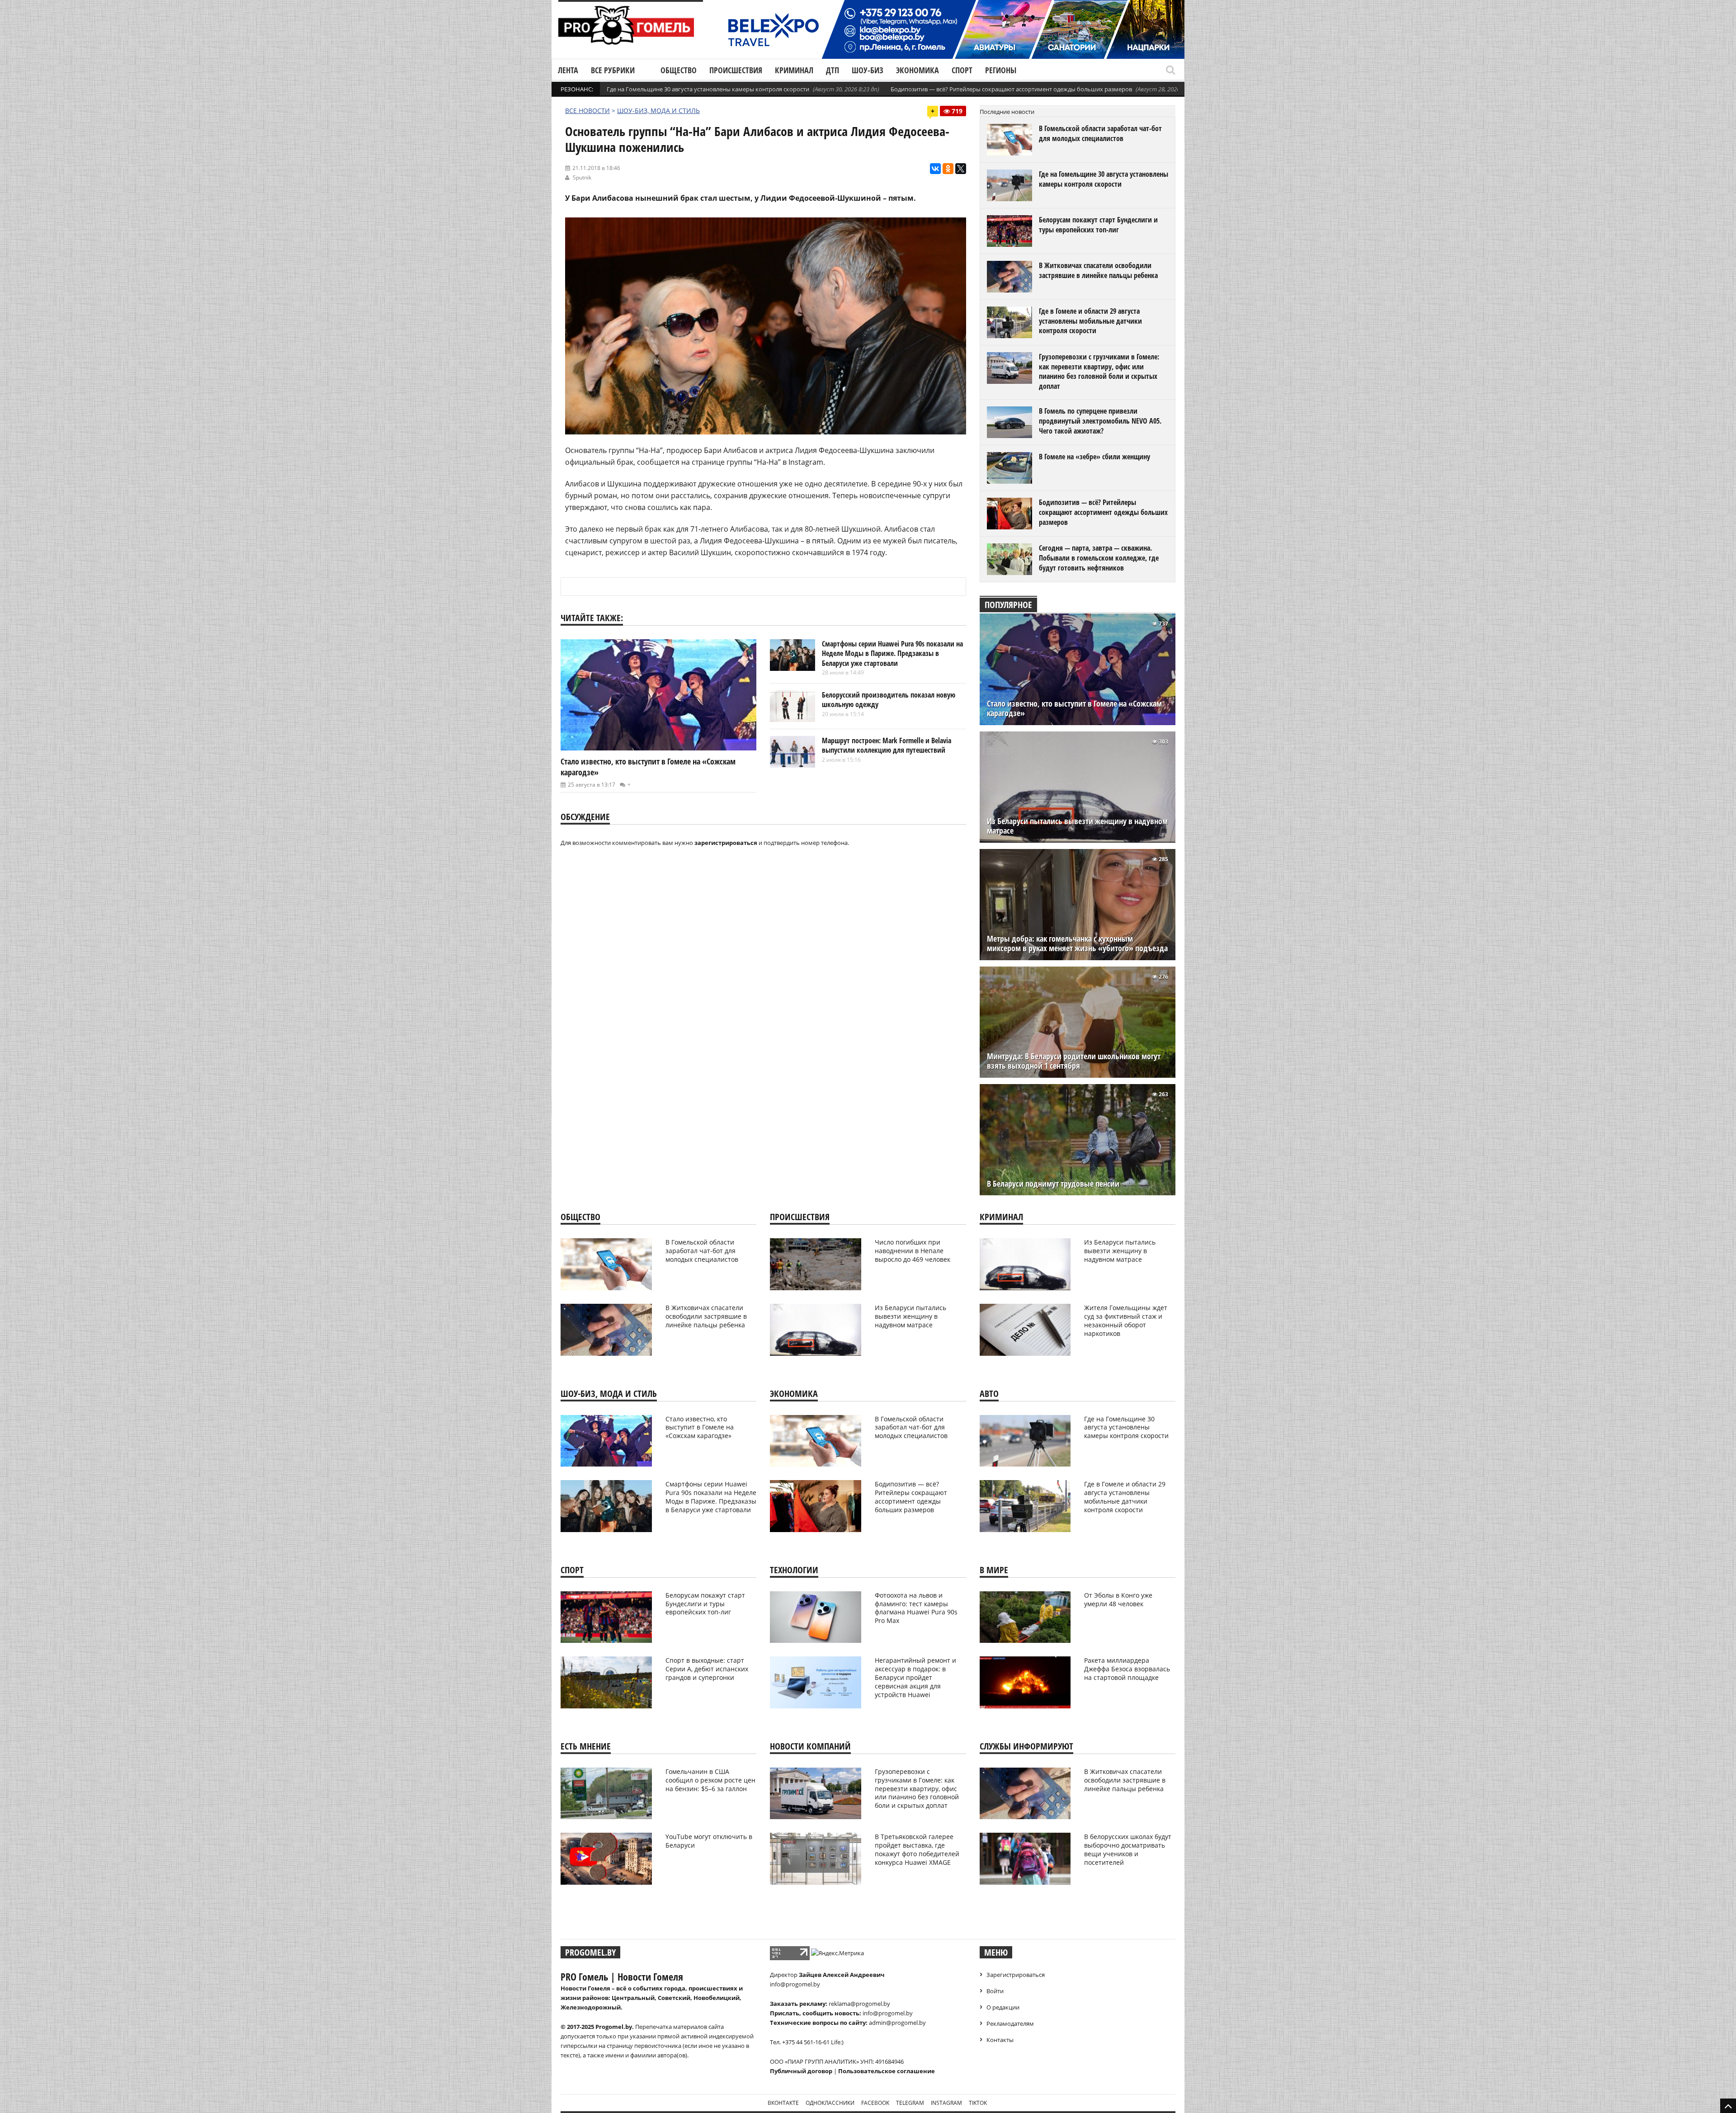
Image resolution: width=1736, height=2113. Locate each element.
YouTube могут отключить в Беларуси (709, 1841)
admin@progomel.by (897, 2023)
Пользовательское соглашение (887, 2071)
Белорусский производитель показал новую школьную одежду (889, 700)
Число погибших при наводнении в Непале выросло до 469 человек (913, 1251)
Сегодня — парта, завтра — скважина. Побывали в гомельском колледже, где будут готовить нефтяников (1099, 558)
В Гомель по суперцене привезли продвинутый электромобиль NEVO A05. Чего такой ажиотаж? (1100, 421)
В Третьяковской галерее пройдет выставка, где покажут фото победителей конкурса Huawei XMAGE (917, 1849)
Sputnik (582, 177)
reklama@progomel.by (859, 2004)
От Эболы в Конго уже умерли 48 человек (1118, 1599)
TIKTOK (978, 2103)
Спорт (962, 70)
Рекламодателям (1010, 2023)
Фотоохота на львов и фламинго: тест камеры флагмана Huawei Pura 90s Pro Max (916, 1608)
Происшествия (736, 70)
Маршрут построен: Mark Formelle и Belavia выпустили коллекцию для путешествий (887, 745)
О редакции (1003, 2007)
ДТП (833, 70)
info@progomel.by (795, 1984)
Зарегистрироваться (1016, 1975)
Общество (679, 70)
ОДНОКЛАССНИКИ (830, 2103)
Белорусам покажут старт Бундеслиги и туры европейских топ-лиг (1098, 225)
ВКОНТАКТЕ (783, 2103)
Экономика (918, 70)
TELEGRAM (910, 2103)
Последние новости (1007, 112)
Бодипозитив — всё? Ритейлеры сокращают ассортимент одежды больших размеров (1011, 89)
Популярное (1008, 605)
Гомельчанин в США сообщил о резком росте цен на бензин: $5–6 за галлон (710, 1780)
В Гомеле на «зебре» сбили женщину (1094, 457)
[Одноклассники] (948, 169)
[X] (961, 169)
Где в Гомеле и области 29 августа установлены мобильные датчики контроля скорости (1090, 321)
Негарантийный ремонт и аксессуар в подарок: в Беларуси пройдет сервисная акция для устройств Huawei (915, 1677)
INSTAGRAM (946, 2103)
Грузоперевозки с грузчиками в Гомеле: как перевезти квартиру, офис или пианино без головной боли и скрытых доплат (1099, 371)
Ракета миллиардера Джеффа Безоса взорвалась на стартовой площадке (1127, 1669)
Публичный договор (801, 2071)
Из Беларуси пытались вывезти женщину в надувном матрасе (1077, 826)
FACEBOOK (875, 2103)
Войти (995, 1991)
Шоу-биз (868, 70)
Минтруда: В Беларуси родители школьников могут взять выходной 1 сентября (1074, 1061)
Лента (568, 70)
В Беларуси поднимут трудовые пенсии (1053, 1184)
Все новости (587, 111)
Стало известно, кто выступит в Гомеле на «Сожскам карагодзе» (1074, 708)
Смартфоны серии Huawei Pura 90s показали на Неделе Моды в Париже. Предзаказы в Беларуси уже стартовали (892, 653)
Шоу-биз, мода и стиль (658, 111)
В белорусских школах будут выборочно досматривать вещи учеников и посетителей (1128, 1849)
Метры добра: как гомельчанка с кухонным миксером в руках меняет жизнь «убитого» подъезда (1077, 943)
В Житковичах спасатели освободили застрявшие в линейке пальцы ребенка (1098, 270)
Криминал (794, 70)
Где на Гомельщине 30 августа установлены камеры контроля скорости (708, 89)
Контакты (1000, 2040)
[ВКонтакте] (935, 169)
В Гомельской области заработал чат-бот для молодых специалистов (1100, 133)
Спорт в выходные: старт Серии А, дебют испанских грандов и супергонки (707, 1669)
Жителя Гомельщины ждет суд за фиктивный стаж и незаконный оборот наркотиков (1126, 1321)
